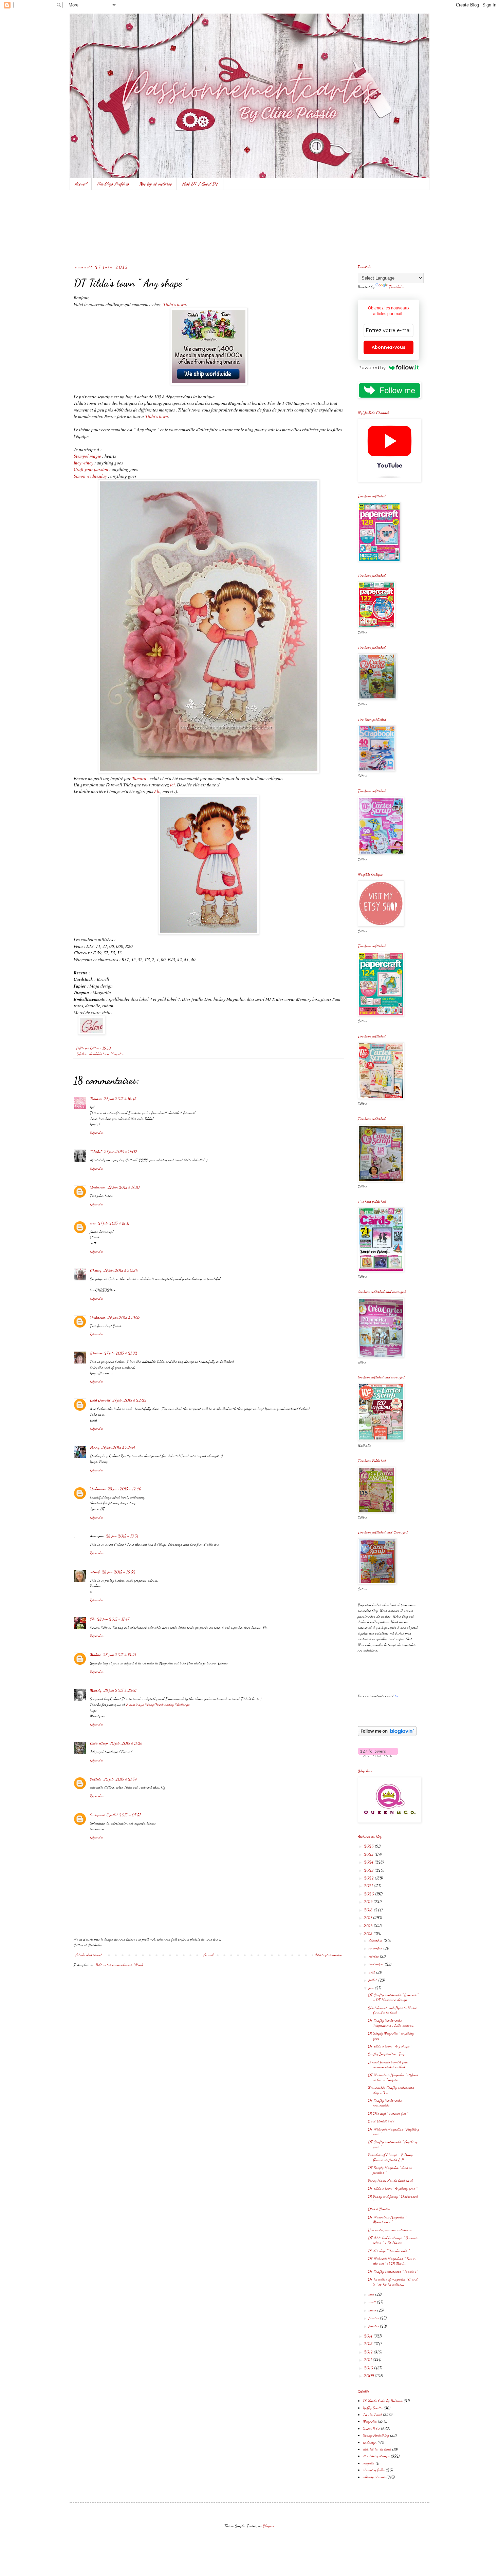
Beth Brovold (100, 1400)
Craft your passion (91, 469)
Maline (96, 1655)
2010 (369, 2368)
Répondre (97, 1132)
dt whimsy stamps (376, 2456)
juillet (373, 1980)
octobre (374, 1956)
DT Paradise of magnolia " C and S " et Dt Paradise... (393, 2282)
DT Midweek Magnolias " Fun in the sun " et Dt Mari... (392, 2261)
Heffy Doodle (373, 2408)
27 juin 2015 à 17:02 (121, 1151)
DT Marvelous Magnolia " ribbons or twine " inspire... (393, 2077)
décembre (376, 1940)
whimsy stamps (374, 2477)
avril (373, 2302)
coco (93, 1223)
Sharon (96, 1353)
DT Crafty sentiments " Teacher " (393, 2271)
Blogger (268, 2526)
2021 (369, 1886)
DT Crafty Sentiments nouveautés (385, 2103)
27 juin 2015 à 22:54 (118, 1447)
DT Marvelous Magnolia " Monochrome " (387, 2219)
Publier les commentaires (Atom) (119, 1965)
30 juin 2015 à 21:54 (120, 1779)
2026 (369, 1846)
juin (372, 1988)
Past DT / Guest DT (200, 184)
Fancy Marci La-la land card (390, 2180)
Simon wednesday (91, 476)
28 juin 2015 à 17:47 (113, 1619)
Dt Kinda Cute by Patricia (383, 2401)
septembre (377, 1964)
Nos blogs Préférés (113, 184)
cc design (370, 2442)
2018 (369, 1910)
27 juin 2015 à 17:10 (124, 1187)
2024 (369, 1862)
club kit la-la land (377, 2449)
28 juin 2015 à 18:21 (120, 1655)
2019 (369, 1902)
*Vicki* (96, 1151)
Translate (396, 287)
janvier (374, 2326)
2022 (369, 1878)
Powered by (372, 367)
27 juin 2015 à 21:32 (124, 1317)
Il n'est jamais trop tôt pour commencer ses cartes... (388, 2064)
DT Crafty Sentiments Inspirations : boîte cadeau (391, 2023)
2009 (369, 2375)
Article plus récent (89, 1955)
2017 (368, 1917)
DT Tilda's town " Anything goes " (393, 2188)
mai (372, 2294)
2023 (369, 1870)
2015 (369, 1933)
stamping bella (374, 2470)
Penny (95, 1447)
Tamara (139, 778)
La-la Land (372, 2415)
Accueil (81, 184)
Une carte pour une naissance (390, 2230)
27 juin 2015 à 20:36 (121, 1270)
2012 (369, 2352)
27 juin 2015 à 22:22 (130, 1400)
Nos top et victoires (155, 184)
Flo (157, 791)
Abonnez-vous (389, 347)
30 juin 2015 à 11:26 (126, 1743)
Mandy (96, 1690)
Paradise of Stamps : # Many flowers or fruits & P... (390, 2157)
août (372, 1972)
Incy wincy (84, 463)
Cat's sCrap (99, 1743)
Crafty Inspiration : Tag (386, 2054)
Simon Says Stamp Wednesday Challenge (158, 1704)
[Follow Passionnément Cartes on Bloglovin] (387, 1735)
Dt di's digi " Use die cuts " (389, 2251)
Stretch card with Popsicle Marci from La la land (392, 2010)
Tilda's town (175, 304)
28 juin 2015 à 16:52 (119, 1572)
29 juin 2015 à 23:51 (120, 1690)
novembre (376, 1948)
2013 (369, 2344)
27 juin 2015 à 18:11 (114, 1223)
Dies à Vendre (379, 2209)
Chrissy (96, 1270)
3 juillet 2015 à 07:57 (124, 1815)
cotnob (95, 1572)
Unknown (98, 1187)
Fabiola (96, 1779)
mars (373, 2310)
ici (172, 785)
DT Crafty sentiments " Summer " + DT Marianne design (393, 1997)
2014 (369, 2336)
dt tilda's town (99, 1054)
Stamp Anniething (376, 2435)
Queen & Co (371, 2428)
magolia (369, 2463)
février (374, 2318)
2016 (369, 1925)
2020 (369, 1894)
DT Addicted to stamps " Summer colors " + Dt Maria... (393, 2240)
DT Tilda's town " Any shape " (390, 2046)
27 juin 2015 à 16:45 (120, 1099)
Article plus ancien (328, 1955)
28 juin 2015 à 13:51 (122, 1536)
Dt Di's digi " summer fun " (388, 2113)
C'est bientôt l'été (381, 2121)
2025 (369, 1854)
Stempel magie (87, 456)
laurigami (97, 1815)
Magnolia (117, 1054)
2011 (368, 2360)
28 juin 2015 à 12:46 (124, 1489)
